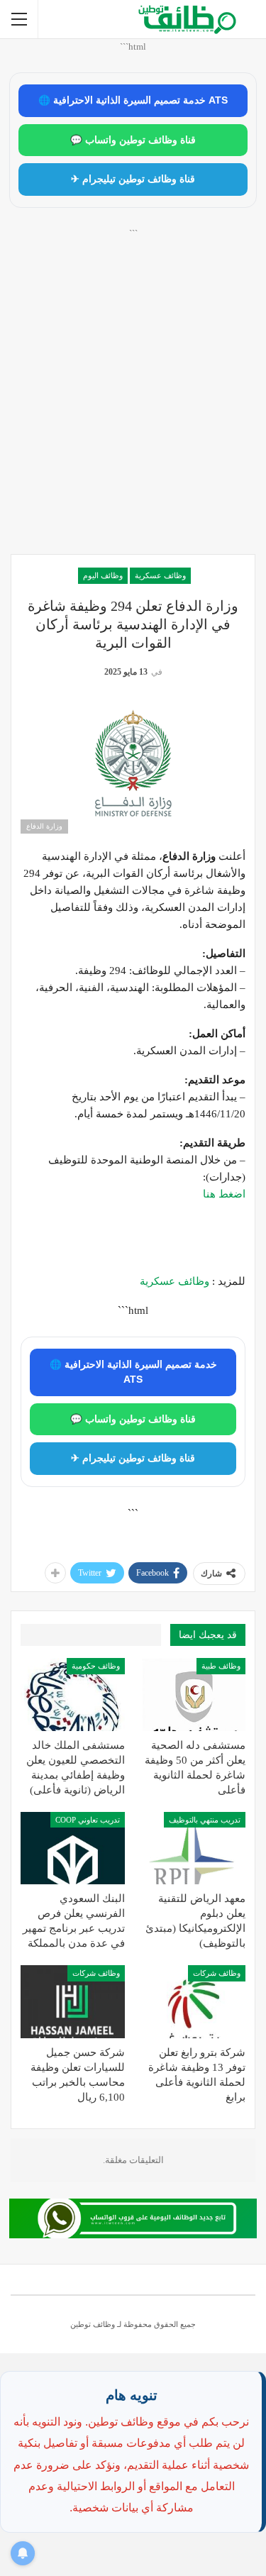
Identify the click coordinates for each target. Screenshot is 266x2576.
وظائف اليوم (103, 575)
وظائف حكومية (96, 1666)
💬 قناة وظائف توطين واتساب (133, 140)
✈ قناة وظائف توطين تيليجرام (133, 179)
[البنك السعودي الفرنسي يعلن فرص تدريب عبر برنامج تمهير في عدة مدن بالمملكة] (73, 1848)
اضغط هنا (224, 1194)
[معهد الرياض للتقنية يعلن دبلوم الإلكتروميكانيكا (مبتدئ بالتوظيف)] (194, 1848)
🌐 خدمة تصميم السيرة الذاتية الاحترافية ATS (133, 100)
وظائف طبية (221, 1666)
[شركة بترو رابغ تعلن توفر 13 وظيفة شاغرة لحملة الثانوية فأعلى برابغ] (194, 2002)
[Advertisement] (133, 407)
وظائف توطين (93, 2324)
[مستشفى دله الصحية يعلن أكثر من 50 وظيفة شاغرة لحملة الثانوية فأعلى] (194, 1695)
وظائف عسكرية (160, 575)
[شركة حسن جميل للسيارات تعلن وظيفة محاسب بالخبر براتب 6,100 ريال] (73, 2002)
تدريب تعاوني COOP (88, 1820)
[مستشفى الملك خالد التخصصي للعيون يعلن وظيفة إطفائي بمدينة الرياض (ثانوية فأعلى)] (73, 1695)
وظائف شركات (217, 1973)
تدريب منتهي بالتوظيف (205, 1820)
